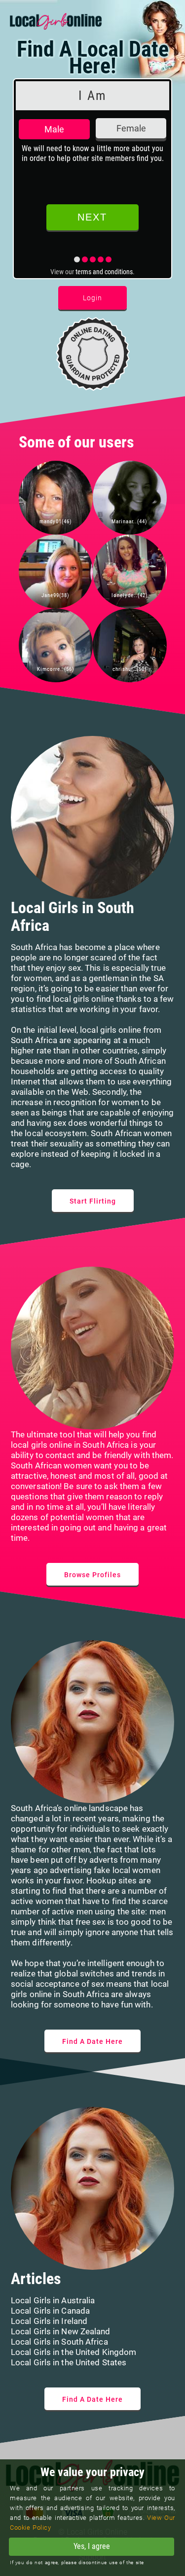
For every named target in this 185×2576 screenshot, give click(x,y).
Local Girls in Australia (53, 2300)
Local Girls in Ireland (49, 2321)
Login (92, 298)
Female (131, 128)
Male (54, 129)
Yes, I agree (92, 2546)
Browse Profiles (92, 1575)
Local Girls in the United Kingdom (74, 2352)
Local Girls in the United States (69, 2362)
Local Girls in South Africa (59, 2342)
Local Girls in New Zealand (61, 2331)
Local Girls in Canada (50, 2311)
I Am (93, 95)
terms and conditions (104, 272)
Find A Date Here (92, 2041)
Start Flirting (93, 1201)
